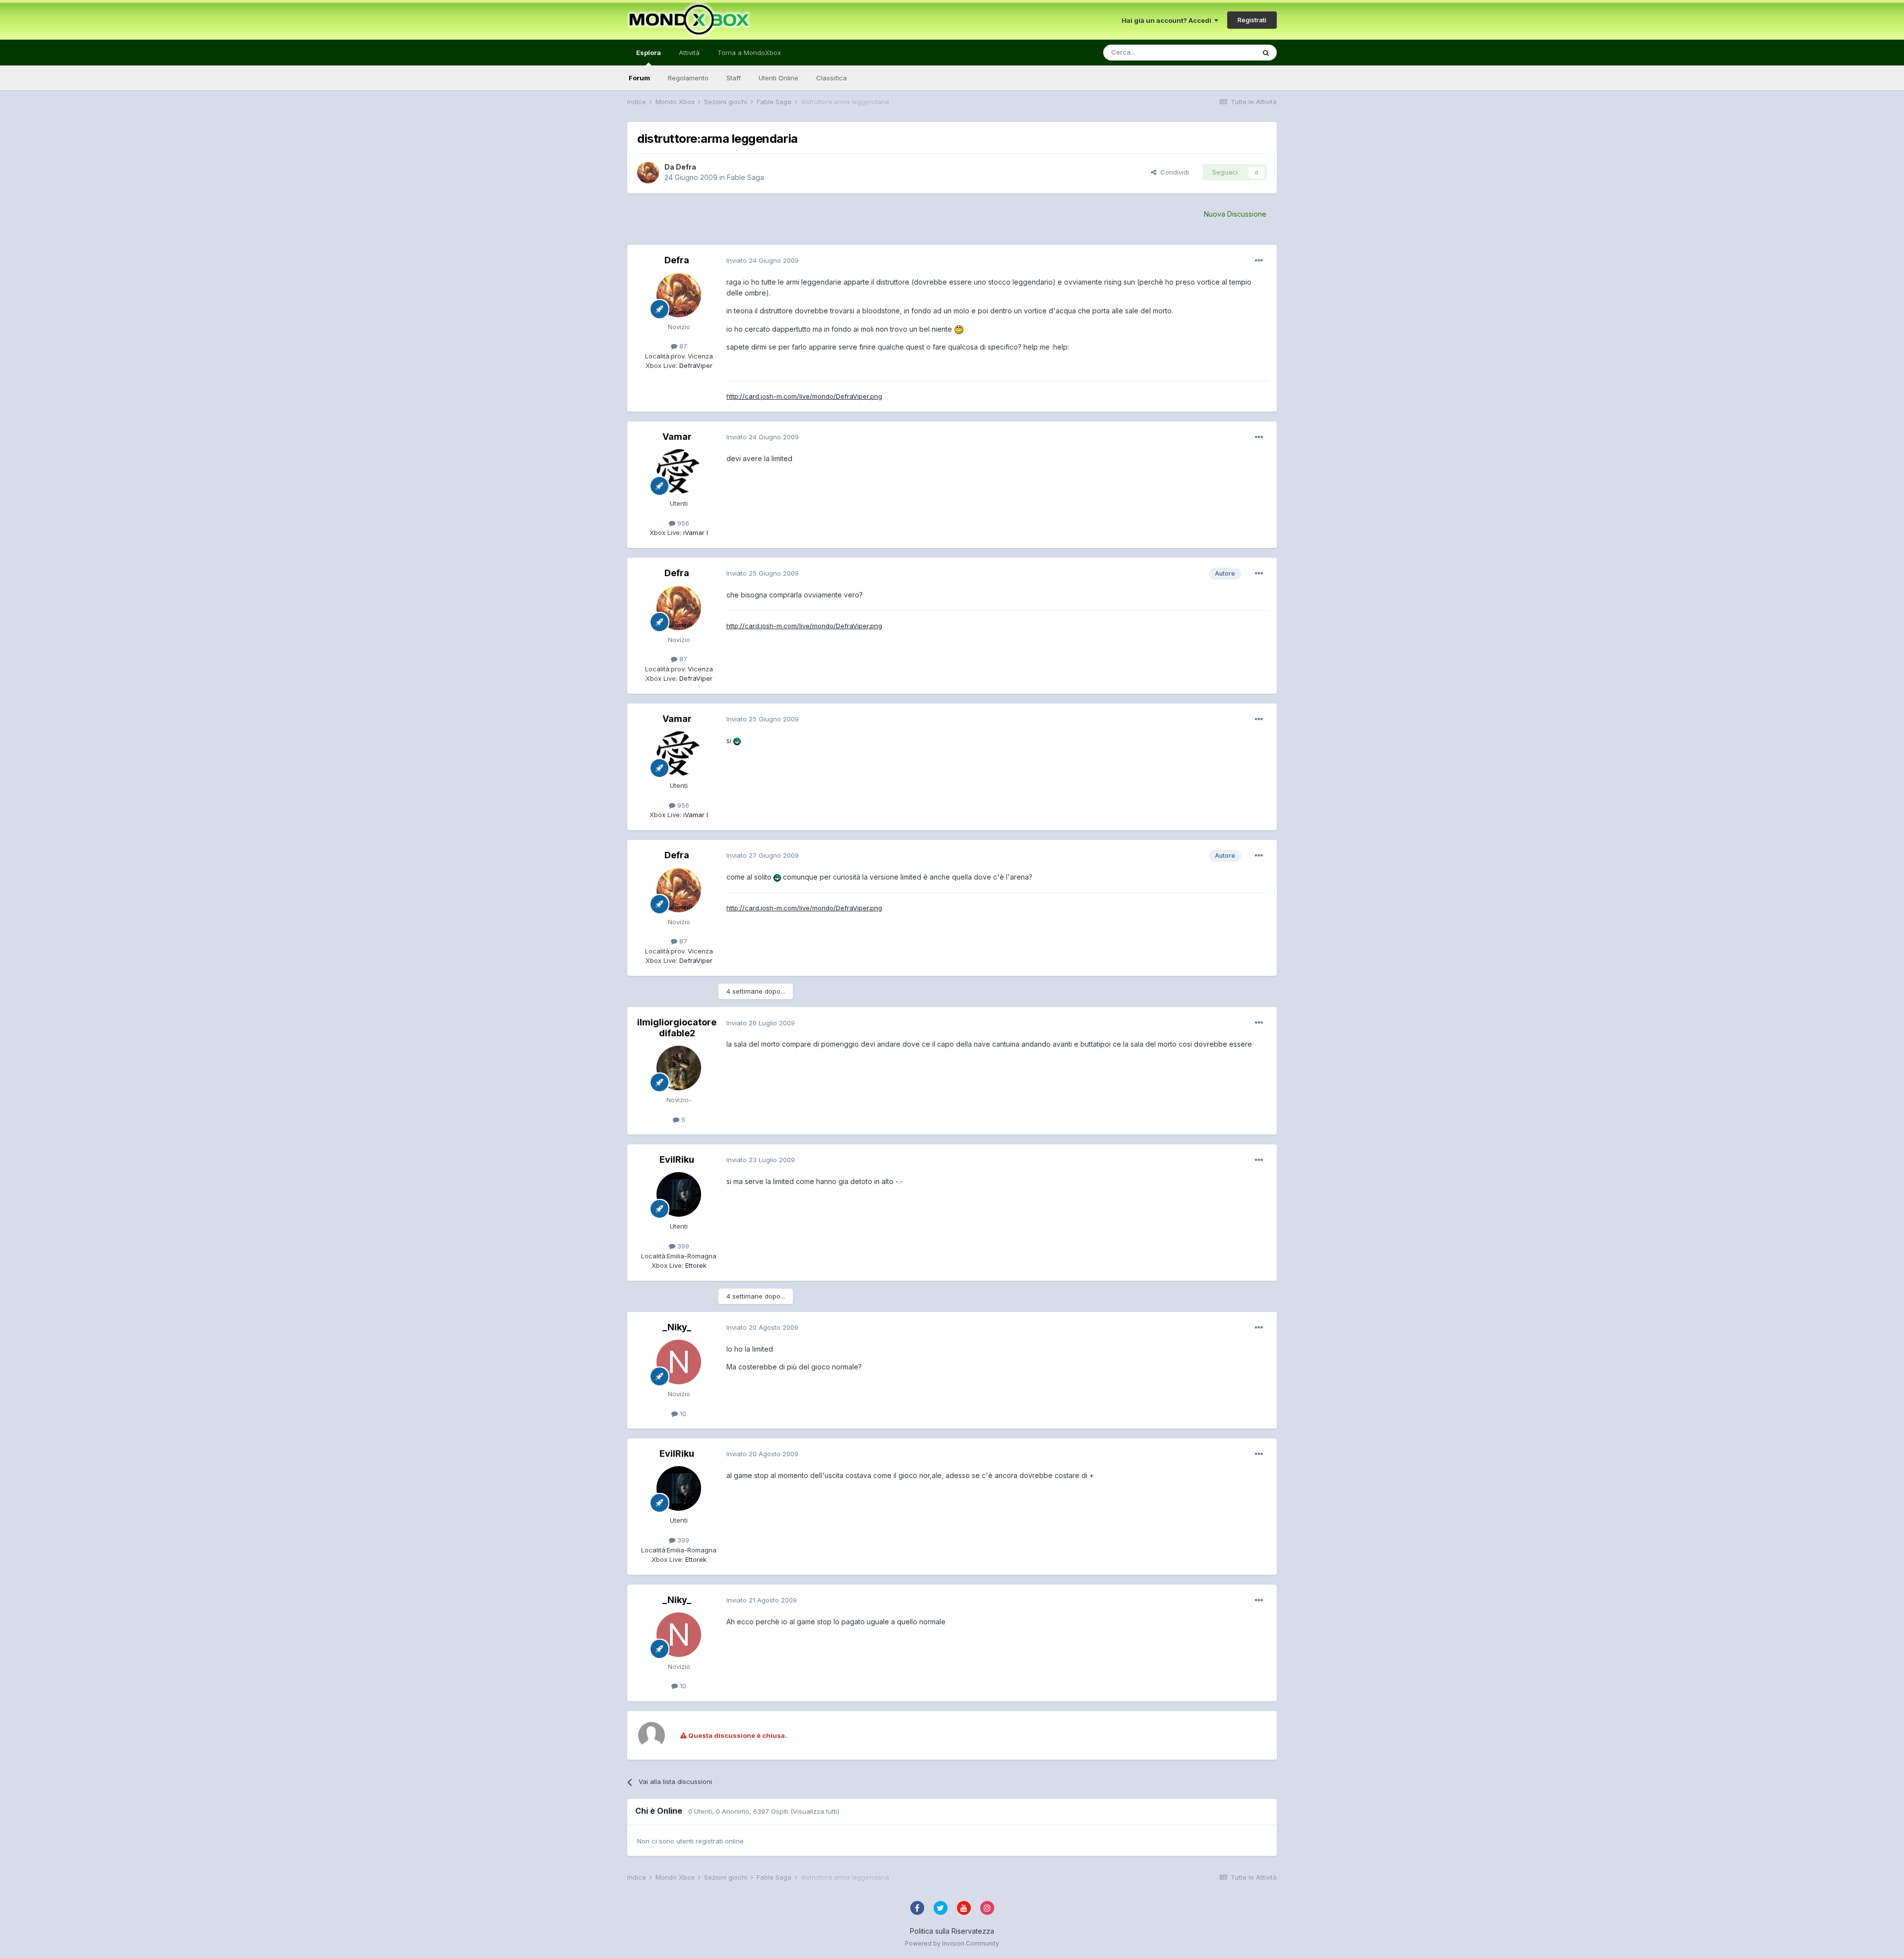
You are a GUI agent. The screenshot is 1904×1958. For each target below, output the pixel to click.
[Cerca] (1266, 53)
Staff (734, 78)
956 (682, 523)
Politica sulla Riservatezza (952, 1931)
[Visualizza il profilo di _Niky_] (679, 1362)
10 (682, 1414)
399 (682, 1246)
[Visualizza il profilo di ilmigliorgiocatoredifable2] (679, 1068)
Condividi (1173, 172)
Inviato (763, 260)
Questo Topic (1221, 52)
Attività (689, 53)
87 (682, 346)
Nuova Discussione (1235, 214)
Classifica (832, 78)
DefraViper (695, 365)
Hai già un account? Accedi (1168, 20)
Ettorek (695, 1265)
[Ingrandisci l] (959, 329)
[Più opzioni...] (1259, 261)
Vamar (677, 437)
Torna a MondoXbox (749, 53)
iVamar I (695, 533)
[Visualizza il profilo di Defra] (648, 173)
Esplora (649, 53)
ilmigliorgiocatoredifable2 (677, 1028)
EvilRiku (677, 1159)
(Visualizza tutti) (815, 1811)
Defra (686, 167)
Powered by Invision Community (952, 1943)
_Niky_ (677, 1327)
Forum (639, 78)
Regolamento (688, 78)
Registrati (1252, 20)
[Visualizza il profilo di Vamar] (679, 472)
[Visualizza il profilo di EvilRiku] (679, 1194)
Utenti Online (778, 78)
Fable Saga (745, 177)
